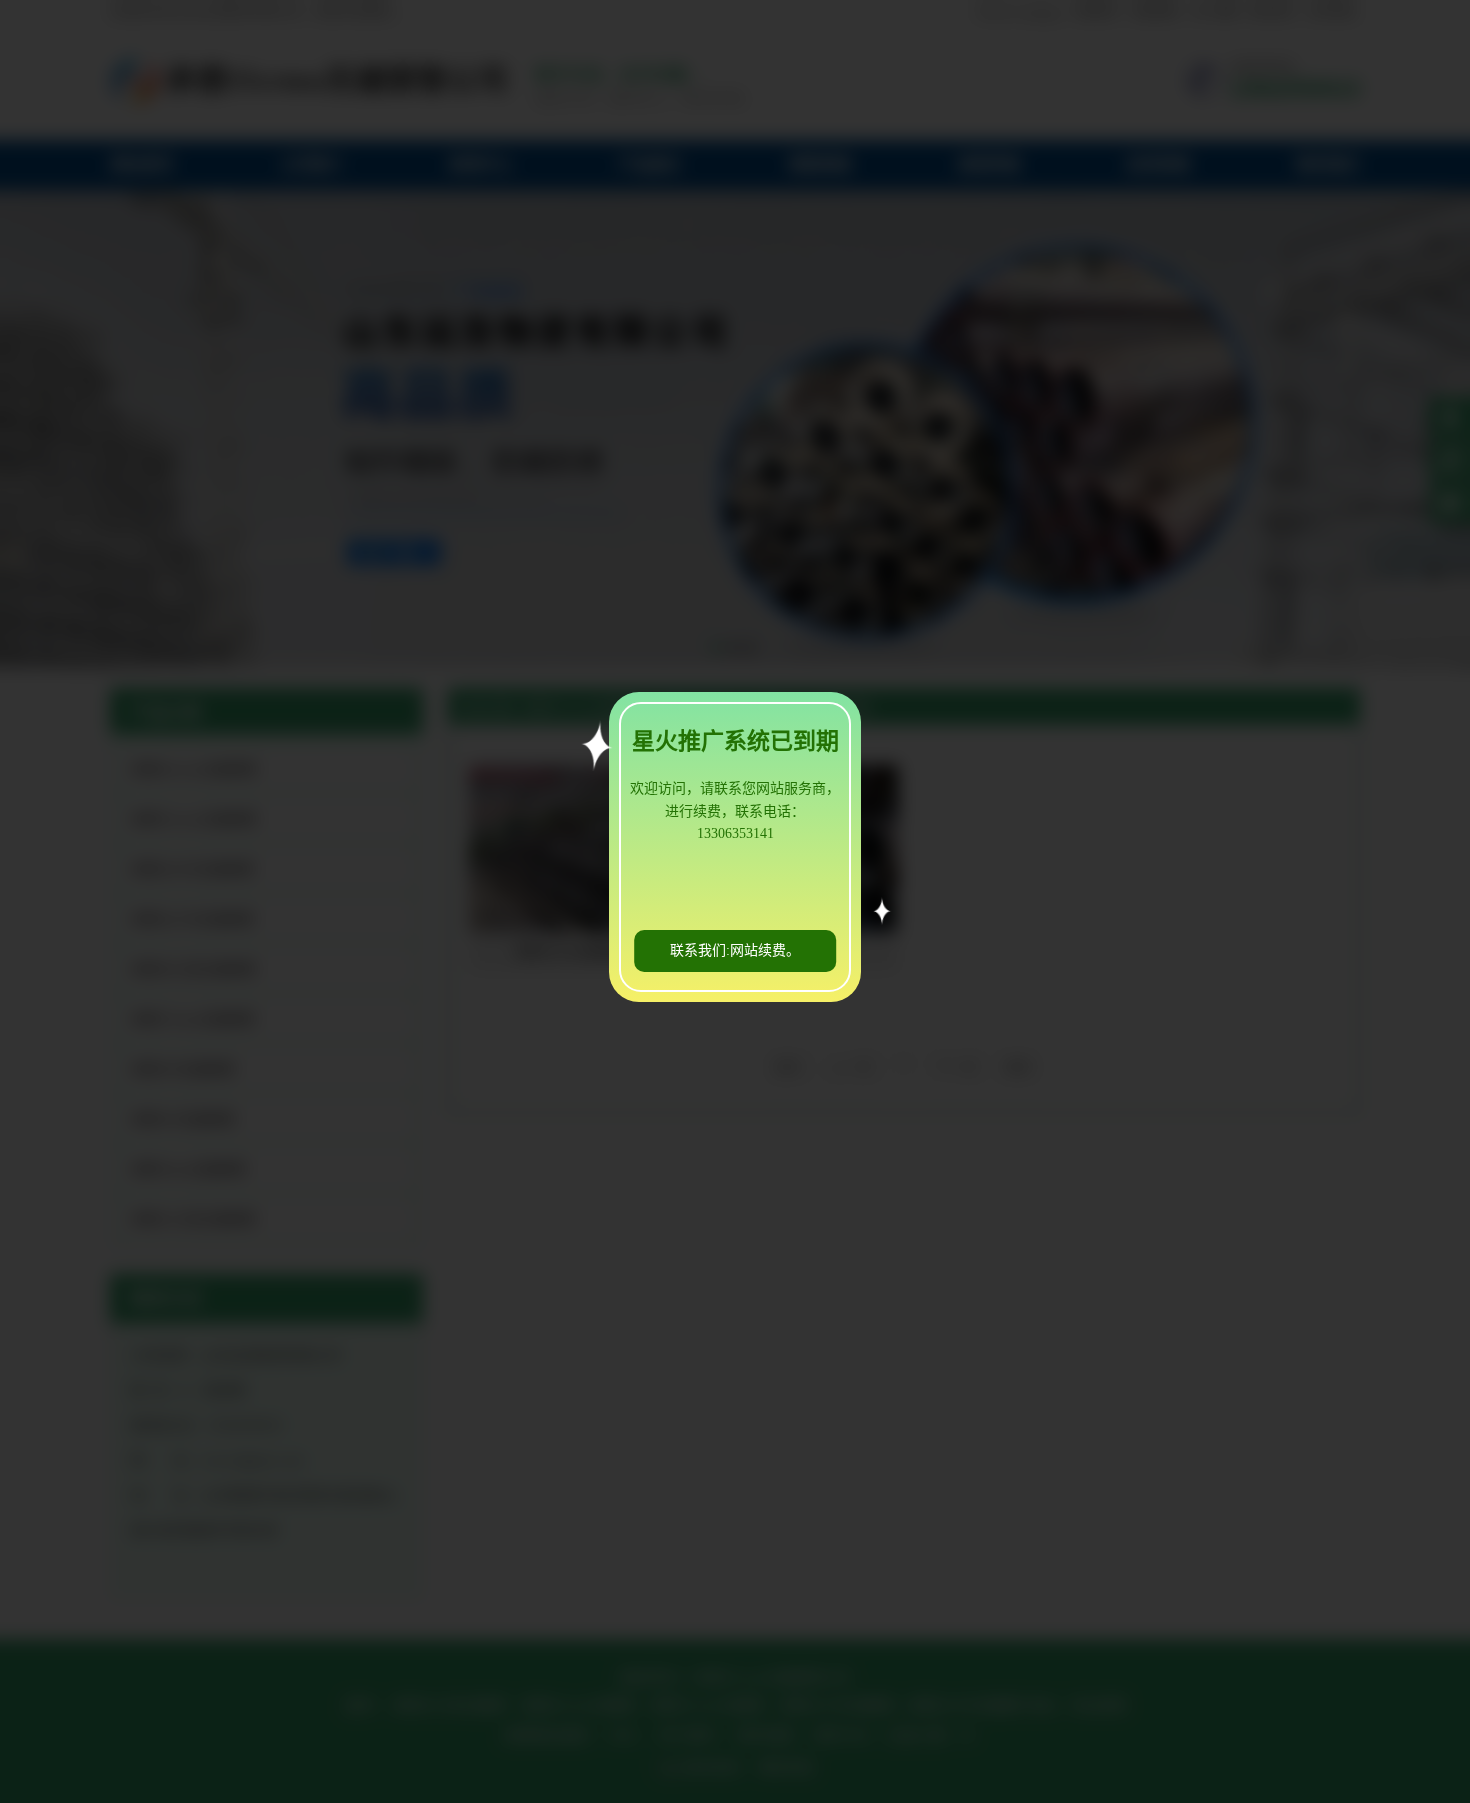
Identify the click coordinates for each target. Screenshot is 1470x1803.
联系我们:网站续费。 (735, 950)
